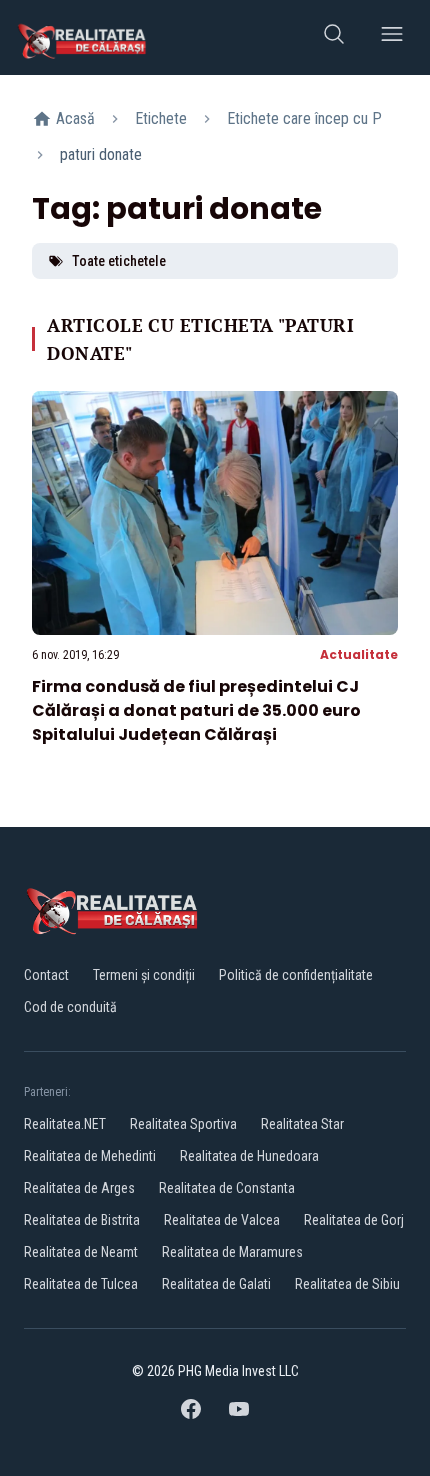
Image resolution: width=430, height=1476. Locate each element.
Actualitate (359, 654)
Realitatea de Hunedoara (249, 1156)
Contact (46, 975)
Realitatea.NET (65, 1124)
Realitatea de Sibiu (347, 1284)
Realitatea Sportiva (183, 1124)
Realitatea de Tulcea (81, 1284)
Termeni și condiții (144, 975)
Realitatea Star (302, 1124)
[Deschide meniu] (392, 37)
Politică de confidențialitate (296, 975)
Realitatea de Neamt (81, 1252)
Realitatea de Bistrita (82, 1220)
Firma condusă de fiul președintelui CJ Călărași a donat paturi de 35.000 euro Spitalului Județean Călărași (196, 710)
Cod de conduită (70, 1007)
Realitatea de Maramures (232, 1252)
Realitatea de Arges (79, 1188)
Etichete (161, 118)
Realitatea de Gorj (354, 1220)
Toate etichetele (119, 261)
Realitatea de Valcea (222, 1220)
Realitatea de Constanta (227, 1188)
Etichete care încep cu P (304, 118)
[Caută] (334, 37)
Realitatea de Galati (216, 1284)
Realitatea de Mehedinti (90, 1156)
